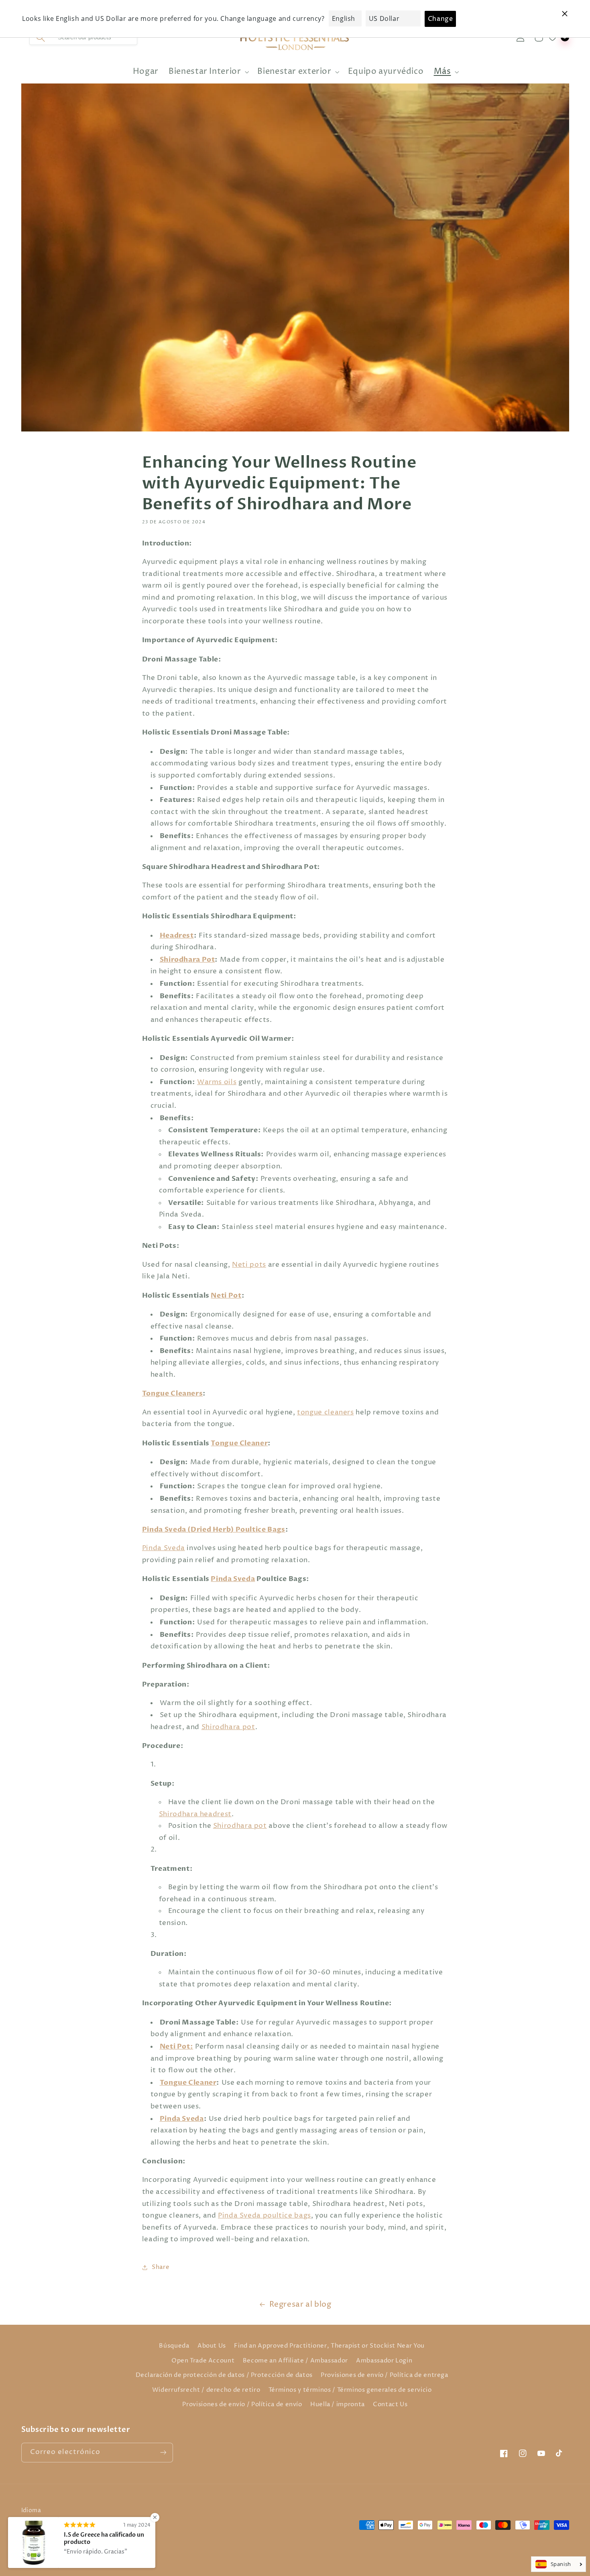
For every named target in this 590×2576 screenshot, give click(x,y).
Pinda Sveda (164, 1548)
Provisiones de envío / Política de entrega (384, 2375)
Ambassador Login (384, 2361)
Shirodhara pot (228, 1727)
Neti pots (249, 1265)
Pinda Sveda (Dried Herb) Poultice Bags (214, 1529)
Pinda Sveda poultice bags (264, 2216)
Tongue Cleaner (239, 1443)
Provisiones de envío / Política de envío (242, 2405)
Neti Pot (226, 1295)
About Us (212, 2346)
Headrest (177, 935)
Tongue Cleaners (172, 1393)
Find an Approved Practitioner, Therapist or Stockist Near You (329, 2346)
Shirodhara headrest (195, 1814)
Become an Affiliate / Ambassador (295, 2361)
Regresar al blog (300, 2304)
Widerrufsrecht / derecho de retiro (206, 2390)
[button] (208, 72)
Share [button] (161, 2267)
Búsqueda (174, 2346)
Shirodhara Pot (187, 959)
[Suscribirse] (163, 2453)
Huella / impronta (338, 2405)
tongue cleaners (325, 1413)
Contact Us (390, 2405)
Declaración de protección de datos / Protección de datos (224, 2375)
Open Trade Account (203, 2361)
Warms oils (217, 1082)
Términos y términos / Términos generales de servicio (350, 2390)
